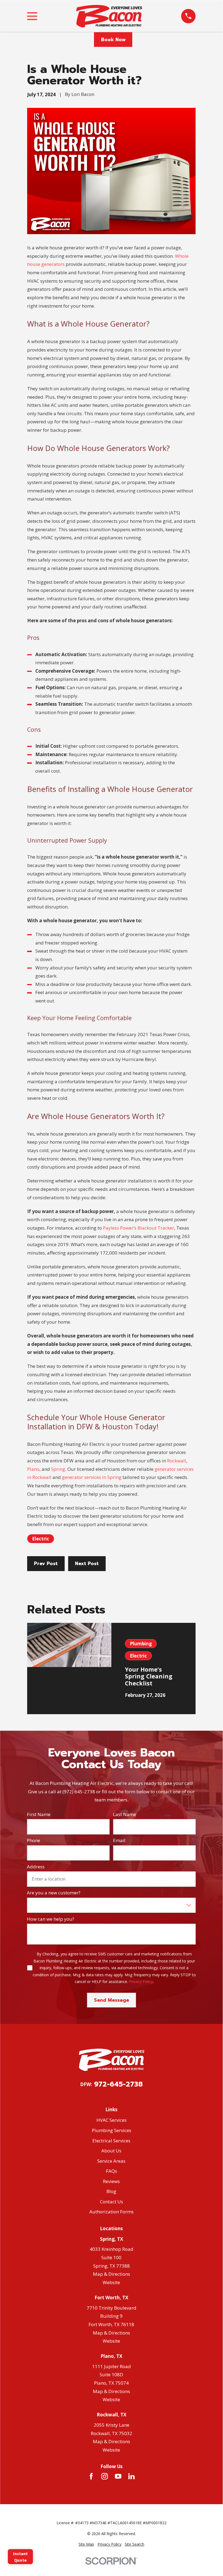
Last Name (125, 1814)
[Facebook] (91, 2476)
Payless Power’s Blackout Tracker (139, 1228)
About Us (111, 2151)
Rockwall (177, 1461)
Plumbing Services (111, 2130)
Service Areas (111, 2161)
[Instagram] (105, 2476)
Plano (33, 1469)
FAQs (111, 2171)
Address (36, 1867)
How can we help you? (51, 1919)
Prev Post (46, 1563)
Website (111, 2282)
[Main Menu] (32, 16)
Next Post (87, 1563)
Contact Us (111, 2202)
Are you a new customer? (54, 1893)
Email (119, 1840)
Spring (58, 1469)
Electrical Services (111, 2141)
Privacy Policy (141, 1982)
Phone (34, 1840)
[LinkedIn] (131, 2476)
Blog (111, 2191)
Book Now (113, 40)
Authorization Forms (111, 2212)
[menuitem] (86, 2544)
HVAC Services (111, 2120)
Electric (41, 1539)
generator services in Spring (92, 1477)
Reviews (111, 2181)
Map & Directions (111, 2274)
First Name (39, 1814)
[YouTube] (118, 2476)
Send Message (111, 2000)
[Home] (109, 16)
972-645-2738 (118, 2084)
